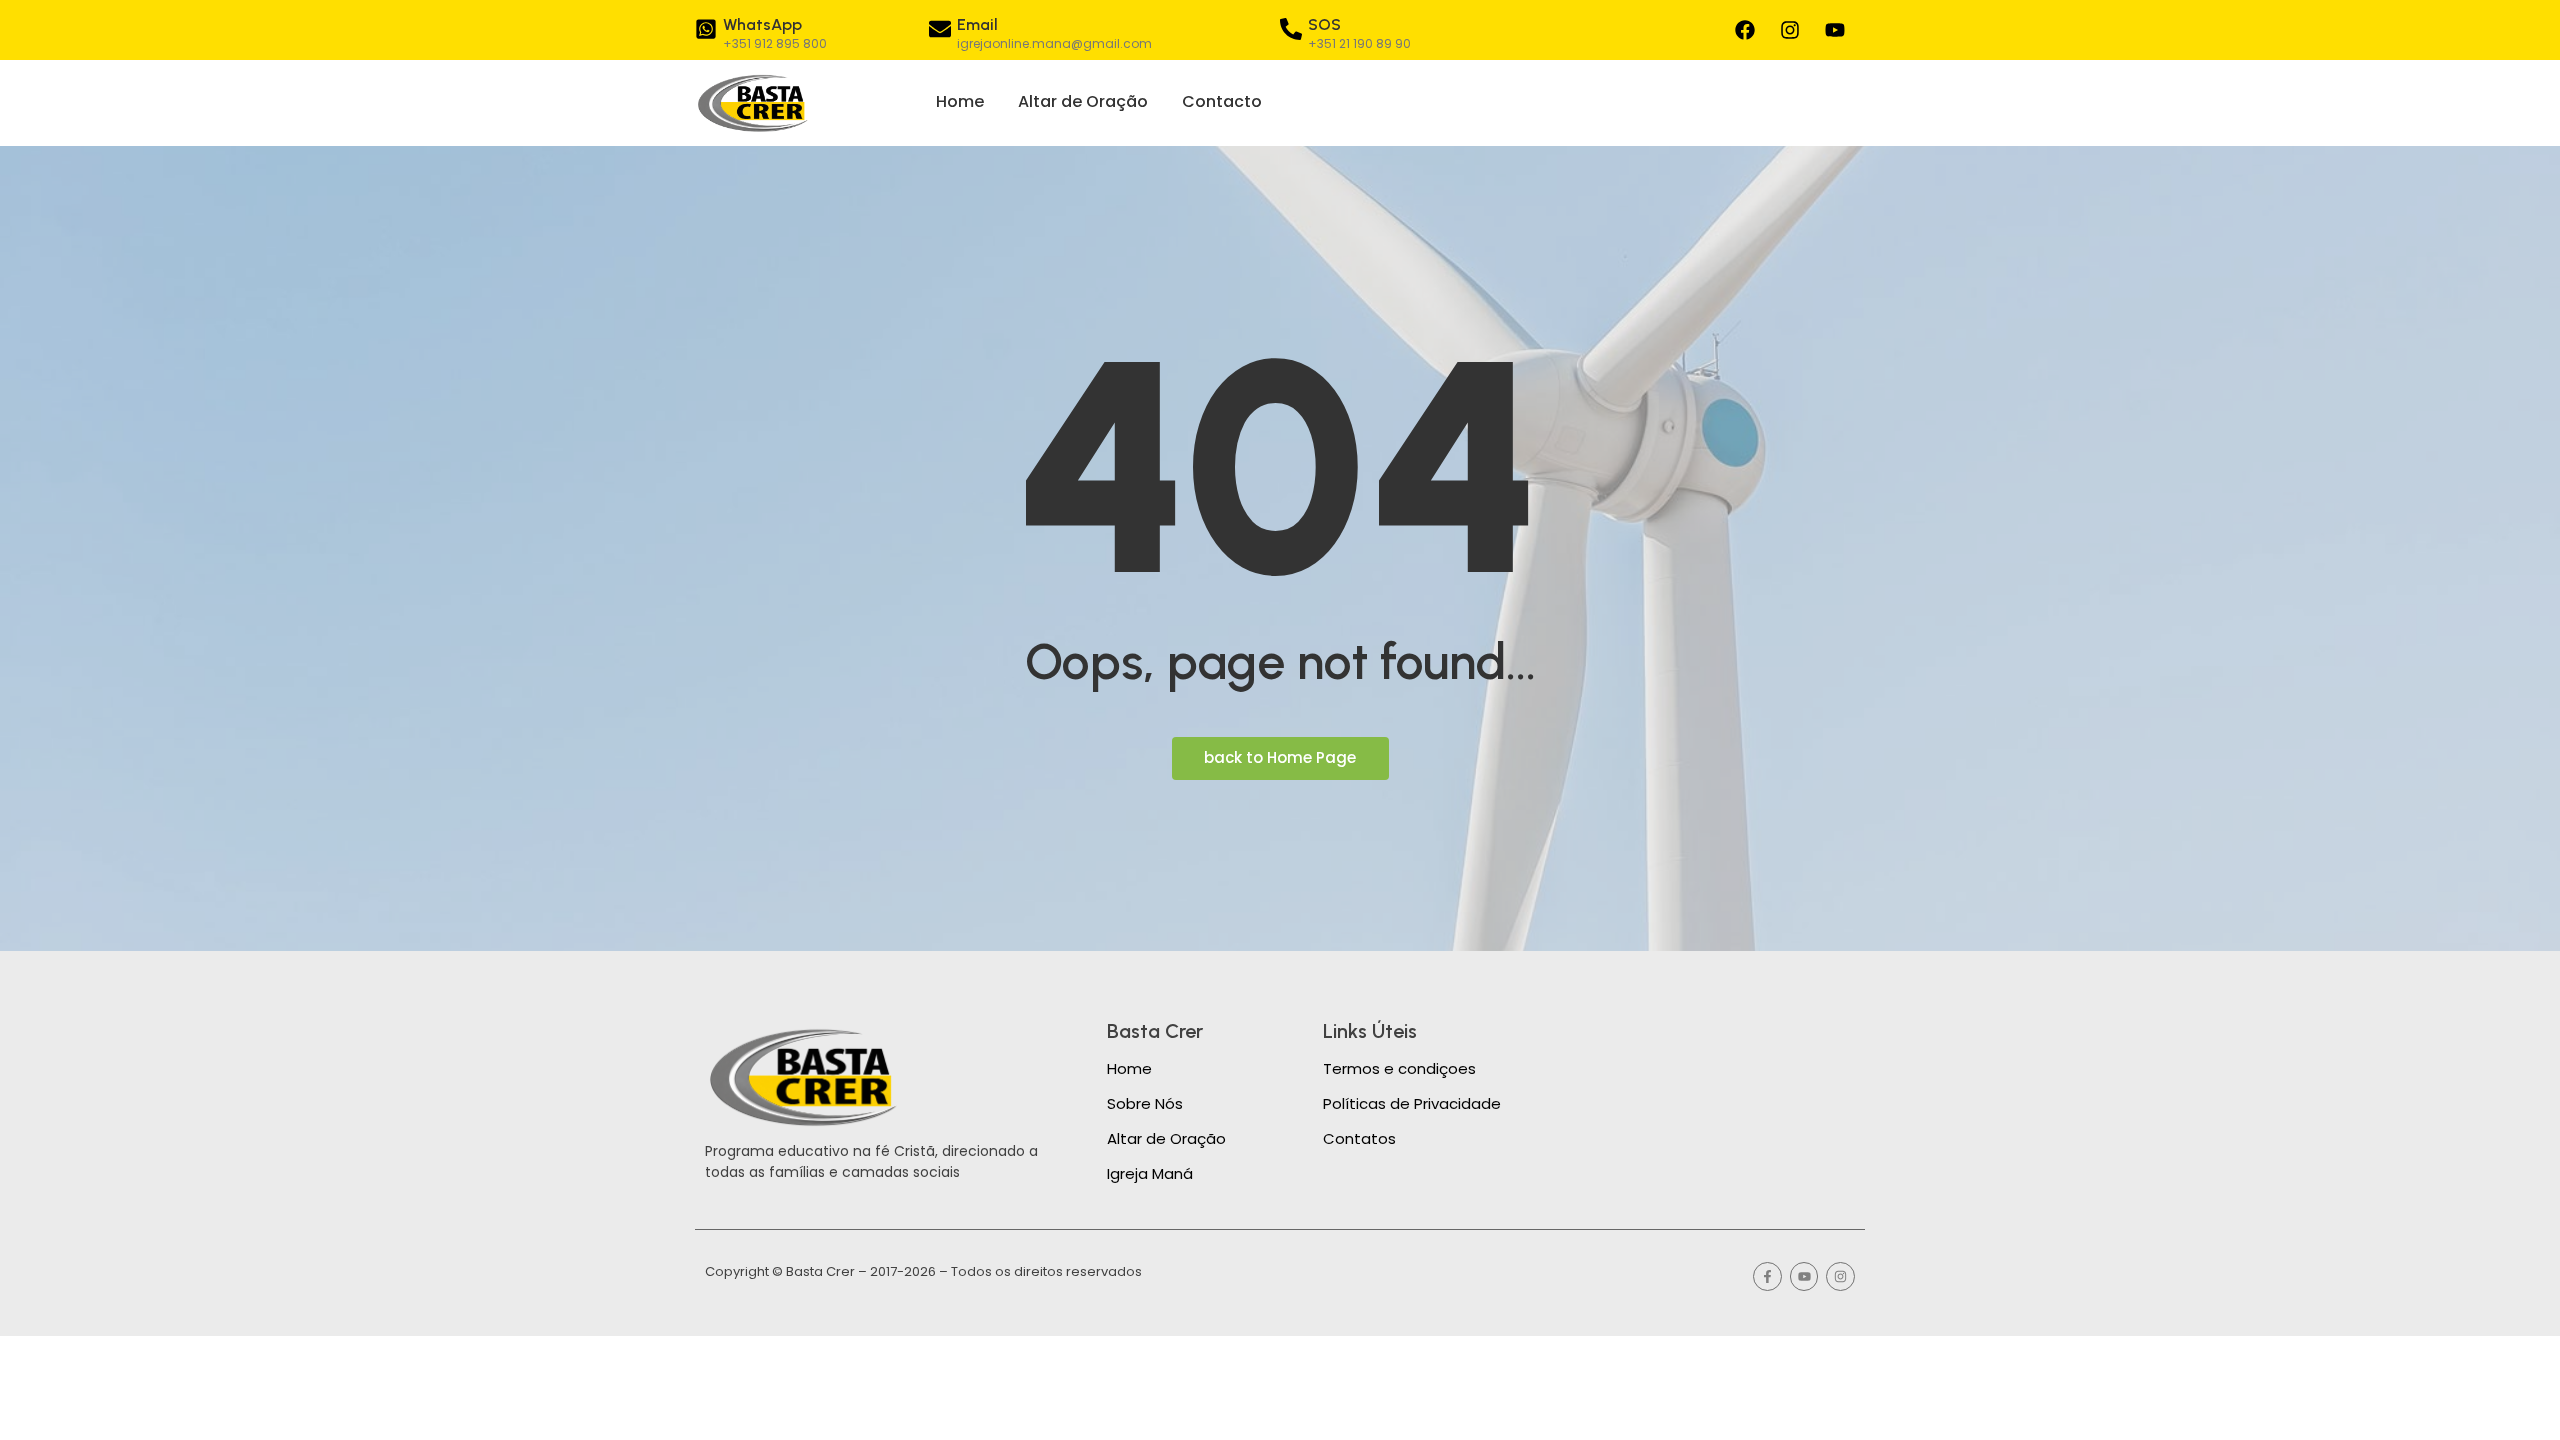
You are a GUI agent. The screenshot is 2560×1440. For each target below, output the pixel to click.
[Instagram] (1790, 30)
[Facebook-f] (1767, 1276)
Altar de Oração (1083, 101)
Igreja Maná (1150, 1173)
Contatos (1359, 1138)
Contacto (1222, 101)
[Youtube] (1835, 30)
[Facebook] (1745, 30)
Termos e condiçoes (1399, 1068)
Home (960, 101)
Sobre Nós (1145, 1103)
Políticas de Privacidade (1412, 1103)
